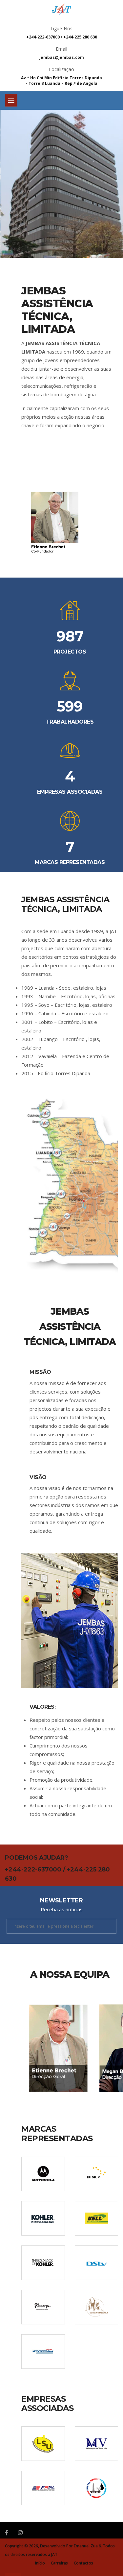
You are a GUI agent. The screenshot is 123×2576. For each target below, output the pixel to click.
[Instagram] (20, 2533)
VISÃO (38, 1477)
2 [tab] (62, 235)
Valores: (42, 1707)
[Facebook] (7, 2533)
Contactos (83, 2563)
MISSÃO (40, 1372)
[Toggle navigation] (11, 100)
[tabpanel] (61, 184)
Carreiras (59, 2563)
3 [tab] (72, 235)
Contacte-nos (81, 218)
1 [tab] (52, 235)
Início (40, 2563)
